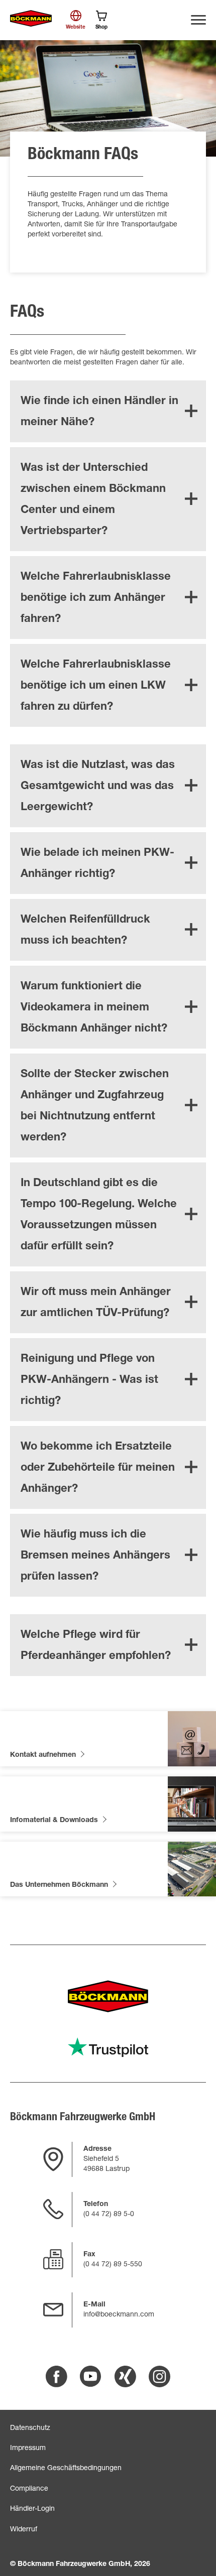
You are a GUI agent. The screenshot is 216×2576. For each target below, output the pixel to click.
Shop (101, 28)
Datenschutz (30, 2428)
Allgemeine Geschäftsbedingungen (66, 2469)
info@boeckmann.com (119, 2315)
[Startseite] (31, 19)
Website (76, 28)
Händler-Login (32, 2509)
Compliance (29, 2489)
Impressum (28, 2449)
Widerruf (24, 2530)
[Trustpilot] (108, 2047)
